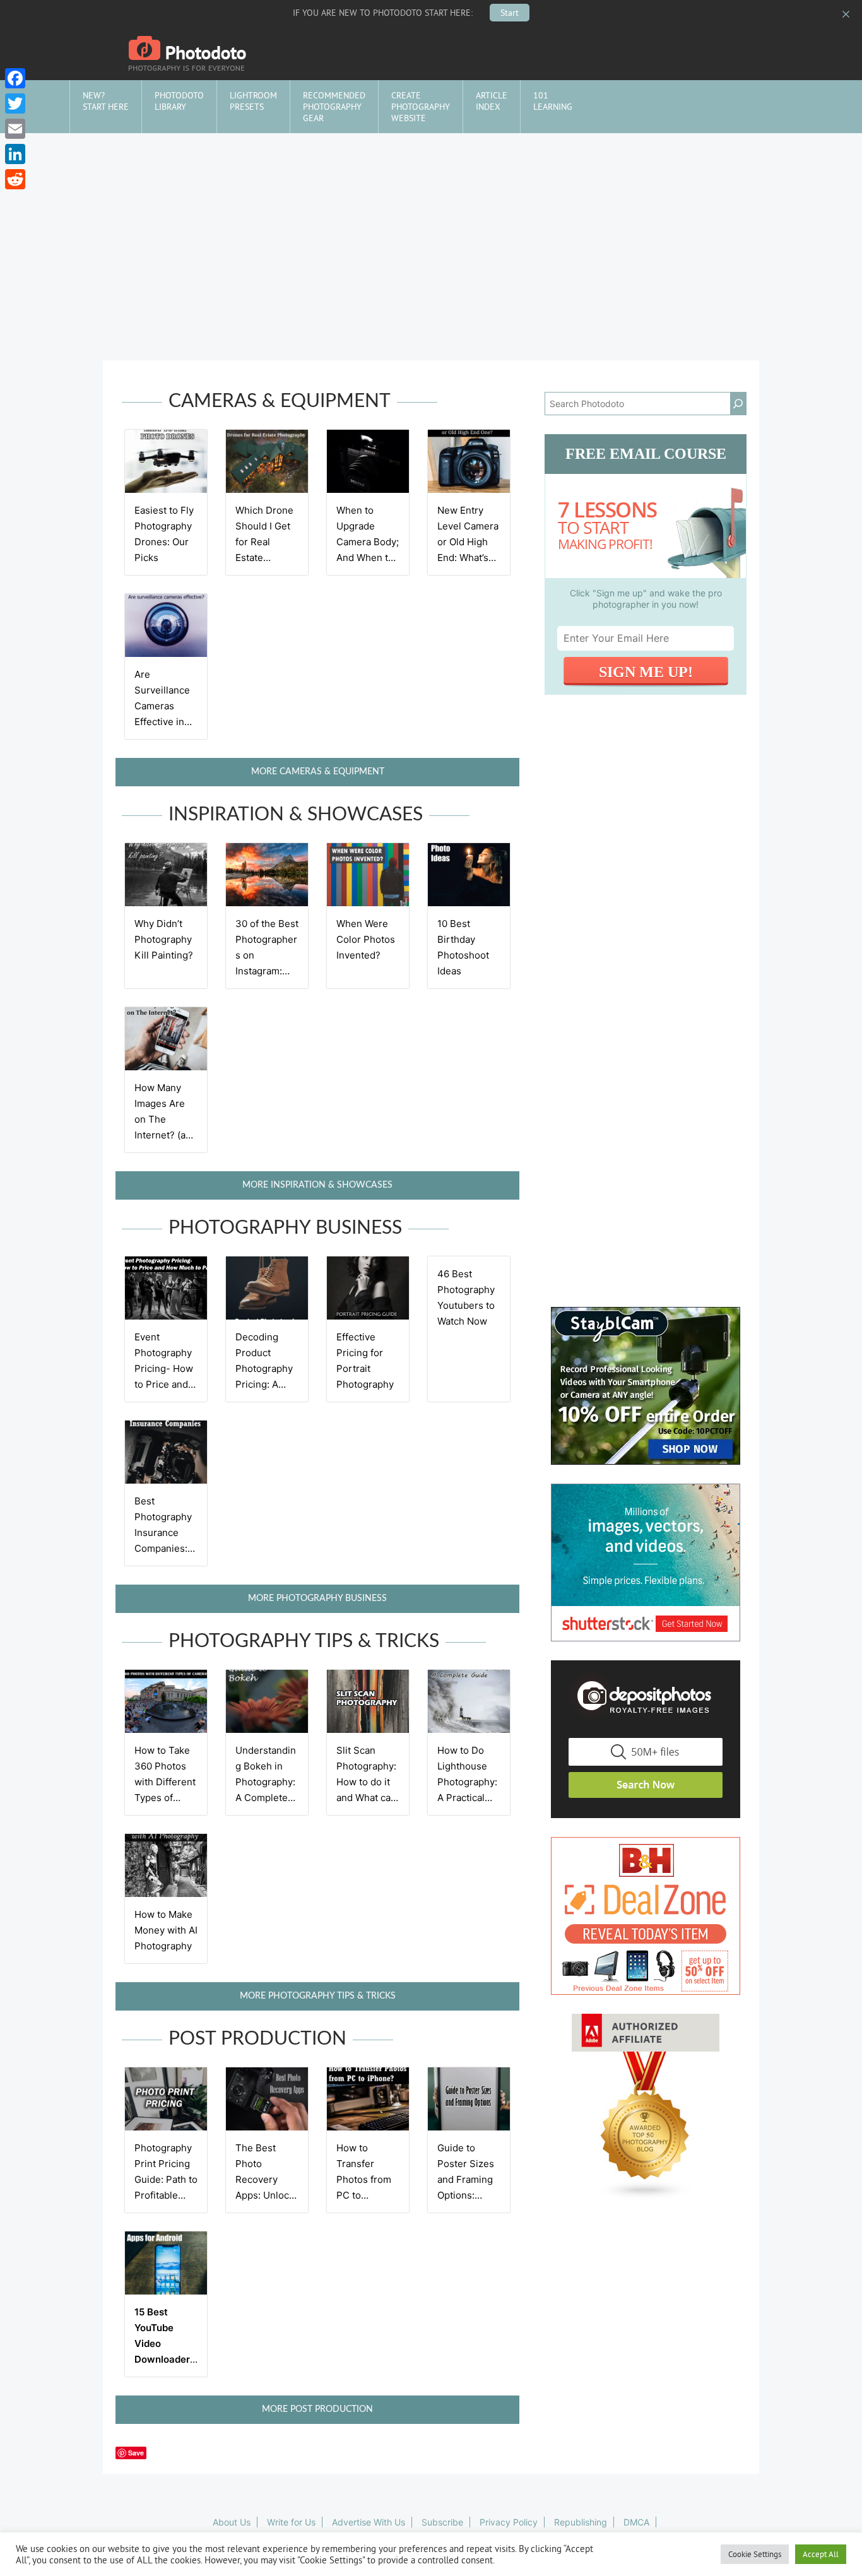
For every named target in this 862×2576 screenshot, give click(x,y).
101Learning (553, 101)
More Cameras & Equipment (318, 772)
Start (510, 13)
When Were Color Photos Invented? (366, 939)
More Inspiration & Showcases (317, 1185)
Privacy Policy (509, 2522)
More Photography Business (317, 1598)
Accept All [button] (821, 2554)
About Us (232, 2522)
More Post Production (317, 2409)
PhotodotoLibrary (179, 101)
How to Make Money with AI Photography (166, 1930)
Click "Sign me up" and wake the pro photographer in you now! (646, 599)
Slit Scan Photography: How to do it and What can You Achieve (366, 1782)
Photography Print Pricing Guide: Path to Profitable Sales (166, 2179)
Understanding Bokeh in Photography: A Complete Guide (266, 1782)
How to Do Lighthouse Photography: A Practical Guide (467, 1782)
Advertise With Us (369, 2522)
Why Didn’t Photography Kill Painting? (164, 939)
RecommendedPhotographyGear (334, 107)
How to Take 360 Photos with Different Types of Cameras (165, 1782)
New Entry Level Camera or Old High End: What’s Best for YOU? (469, 542)
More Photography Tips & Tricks (318, 1996)
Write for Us (291, 2522)
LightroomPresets (253, 101)
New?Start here (106, 101)
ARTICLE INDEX (492, 101)
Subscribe (442, 2522)
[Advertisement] (431, 228)
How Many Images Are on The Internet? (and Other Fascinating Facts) (166, 1135)
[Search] (738, 404)
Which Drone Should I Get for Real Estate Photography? (267, 542)
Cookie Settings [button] (755, 2554)
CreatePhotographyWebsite (421, 107)
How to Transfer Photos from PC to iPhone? (364, 2179)
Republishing (581, 2522)
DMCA (636, 2522)
